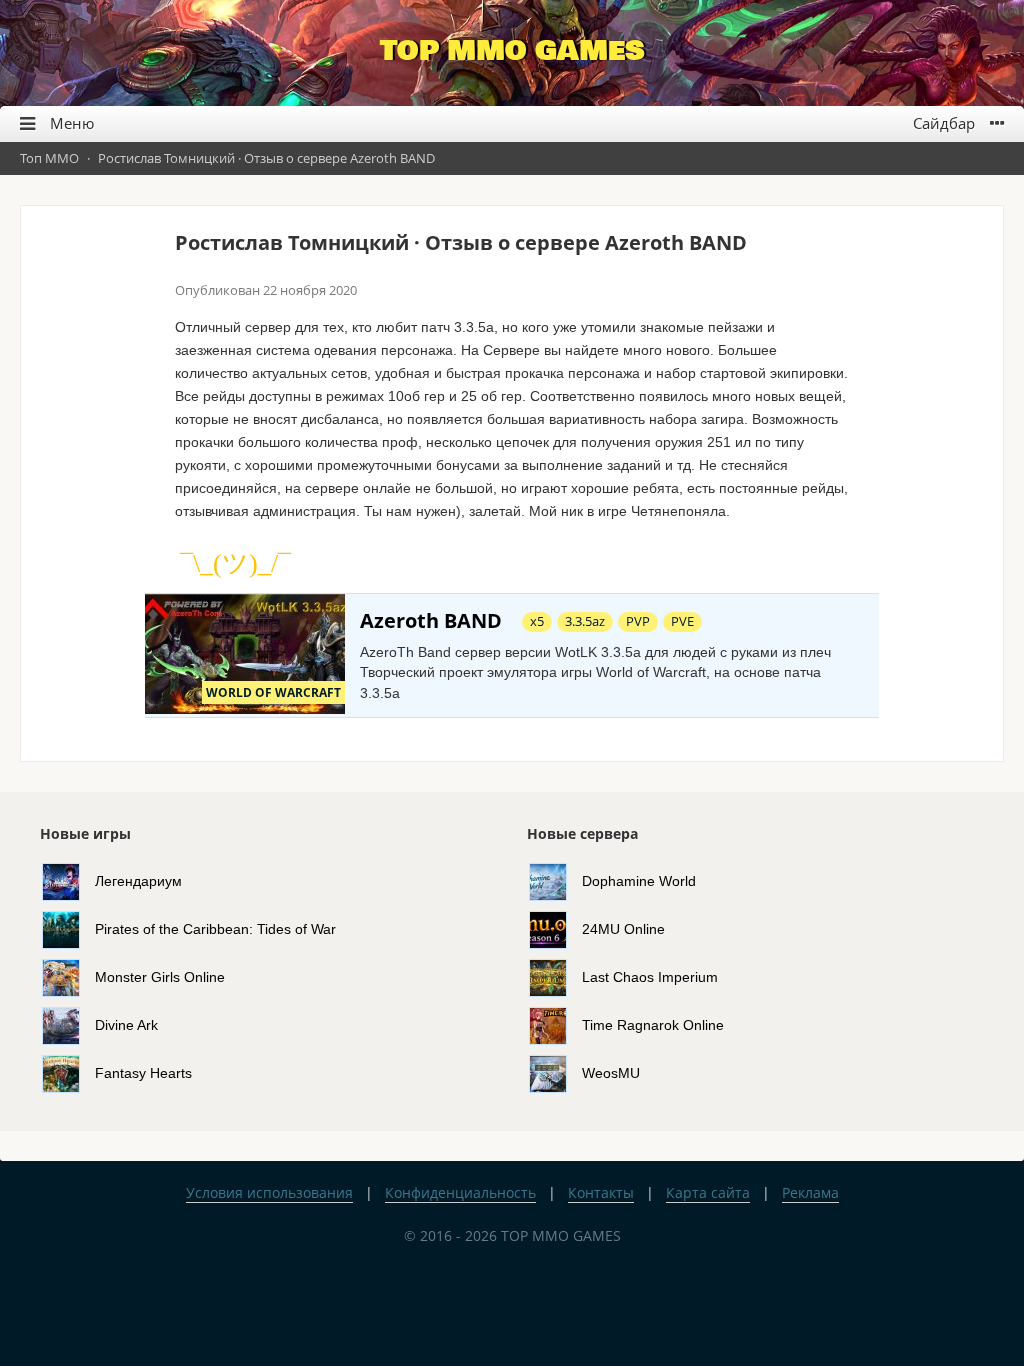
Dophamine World (639, 881)
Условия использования (269, 1192)
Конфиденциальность (460, 1192)
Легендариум (138, 881)
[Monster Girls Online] (68, 977)
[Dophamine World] (555, 881)
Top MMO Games (512, 51)
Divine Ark (126, 1025)
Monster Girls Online (160, 977)
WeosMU (611, 1073)
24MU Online (623, 929)
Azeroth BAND (431, 620)
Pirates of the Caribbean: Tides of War (215, 929)
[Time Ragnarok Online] (555, 1025)
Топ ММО (49, 158)
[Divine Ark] (68, 1025)
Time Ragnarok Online (653, 1025)
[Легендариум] (68, 881)
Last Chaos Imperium (650, 977)
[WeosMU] (555, 1073)
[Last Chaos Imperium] (555, 977)
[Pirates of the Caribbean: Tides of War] (68, 929)
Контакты (601, 1192)
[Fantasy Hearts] (68, 1073)
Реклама (810, 1192)
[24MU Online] (555, 929)
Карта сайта (708, 1192)
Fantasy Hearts (143, 1073)
